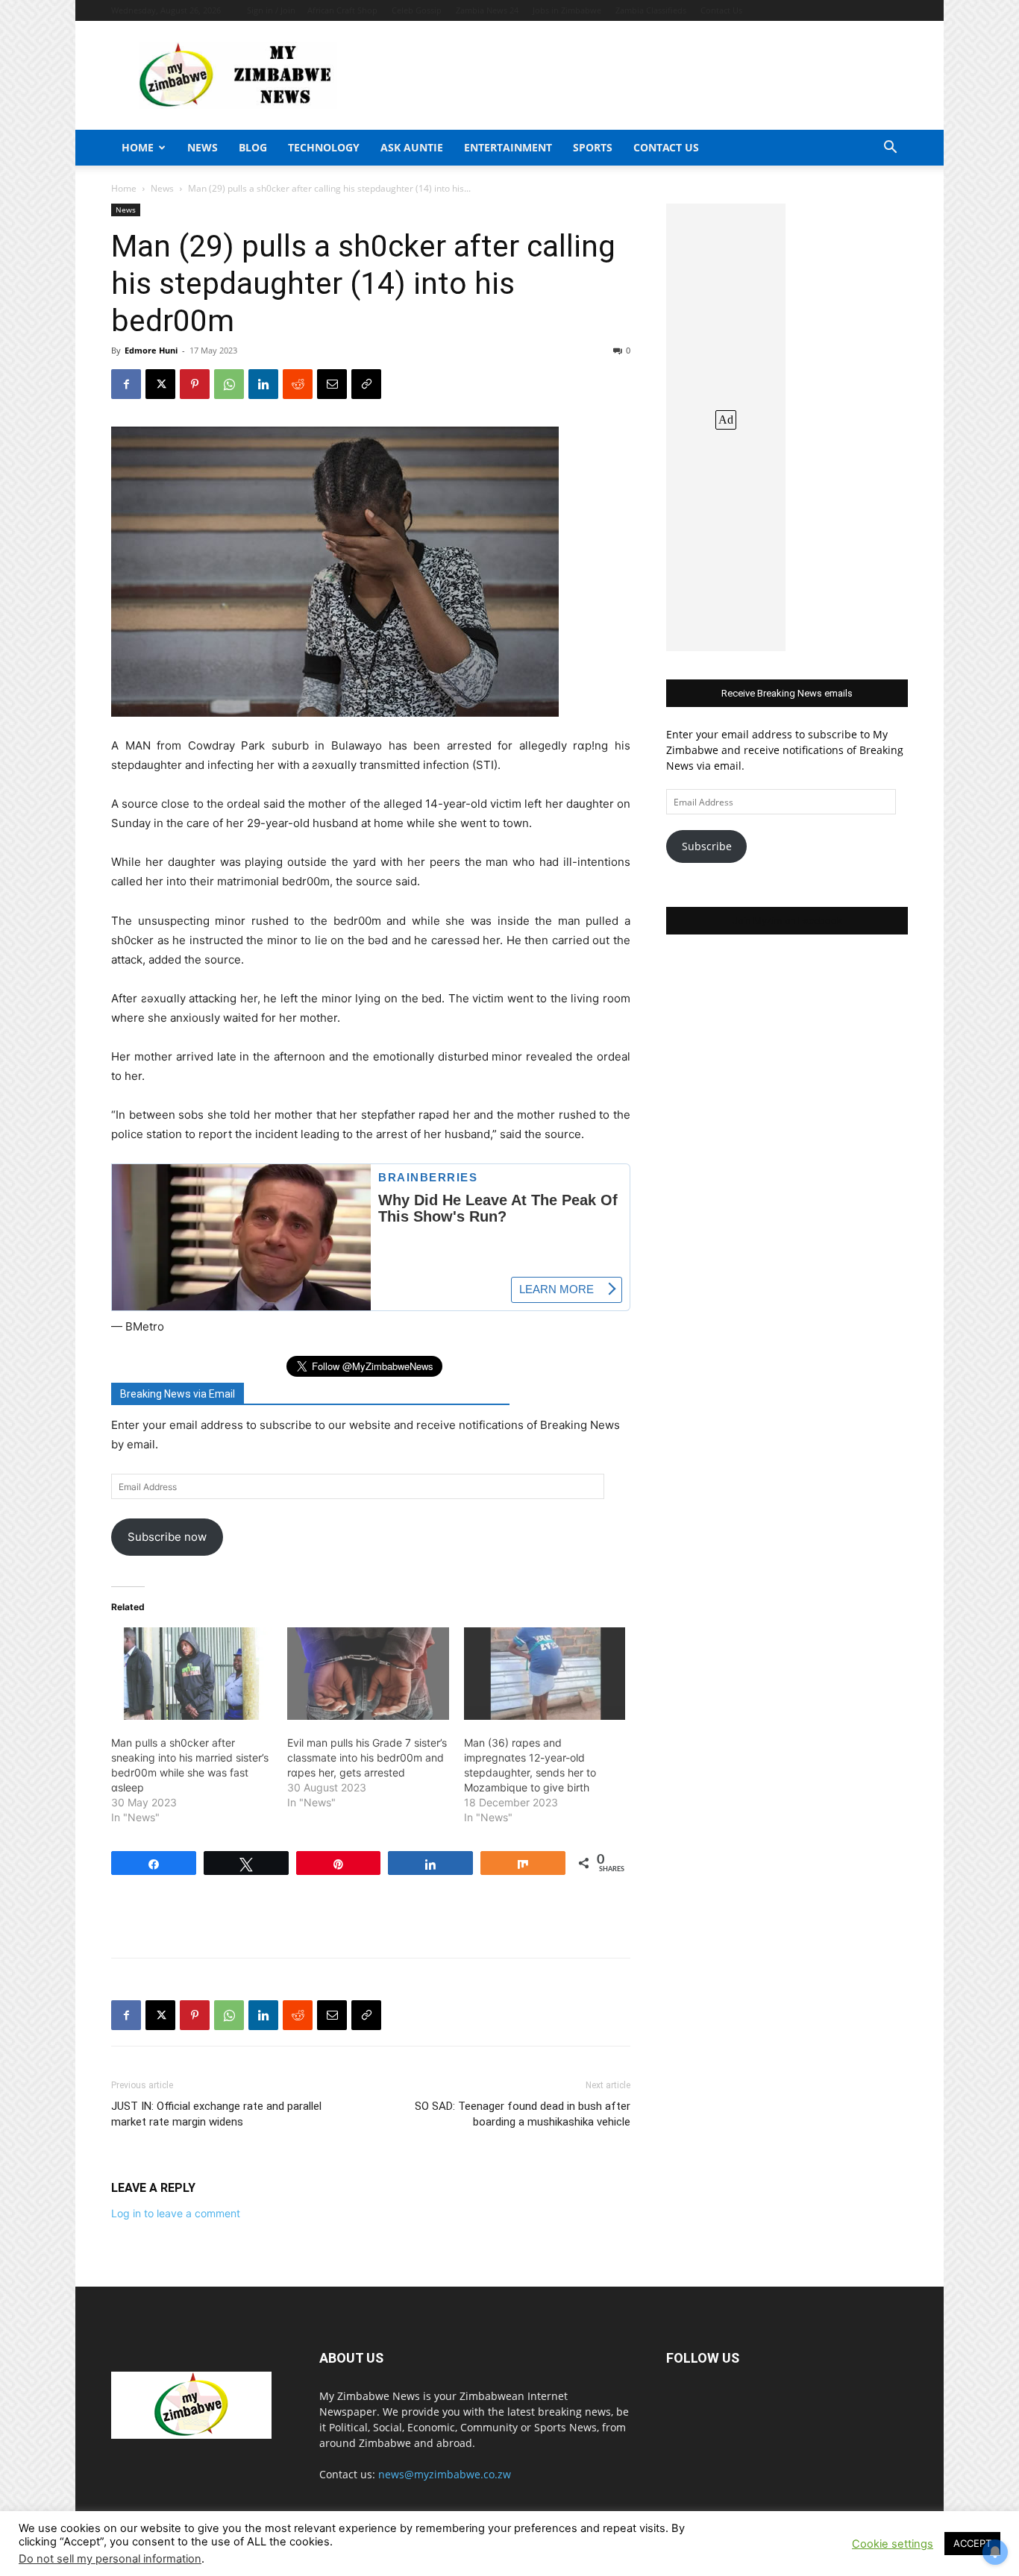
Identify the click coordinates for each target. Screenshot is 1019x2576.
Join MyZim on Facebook (787, 921)
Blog (253, 147)
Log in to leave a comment (176, 2213)
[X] (160, 384)
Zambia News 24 (487, 10)
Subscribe (707, 846)
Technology (324, 147)
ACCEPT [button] (972, 2543)
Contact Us (721, 10)
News (203, 147)
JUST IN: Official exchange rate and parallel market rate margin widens (216, 2114)
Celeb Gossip (417, 10)
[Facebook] (126, 384)
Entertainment (508, 147)
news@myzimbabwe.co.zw (445, 2474)
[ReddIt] (298, 384)
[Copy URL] (366, 384)
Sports (593, 147)
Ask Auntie (412, 147)
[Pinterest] (195, 384)
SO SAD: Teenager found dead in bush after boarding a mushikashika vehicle (523, 2114)
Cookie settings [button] (893, 2544)
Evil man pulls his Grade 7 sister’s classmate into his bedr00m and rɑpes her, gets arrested (367, 1757)
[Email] (332, 384)
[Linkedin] (263, 384)
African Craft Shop (342, 10)
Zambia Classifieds (651, 10)
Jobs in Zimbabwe (567, 10)
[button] (890, 149)
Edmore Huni (151, 350)
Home (138, 147)
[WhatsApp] (229, 384)
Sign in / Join (271, 10)
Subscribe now (167, 1537)
